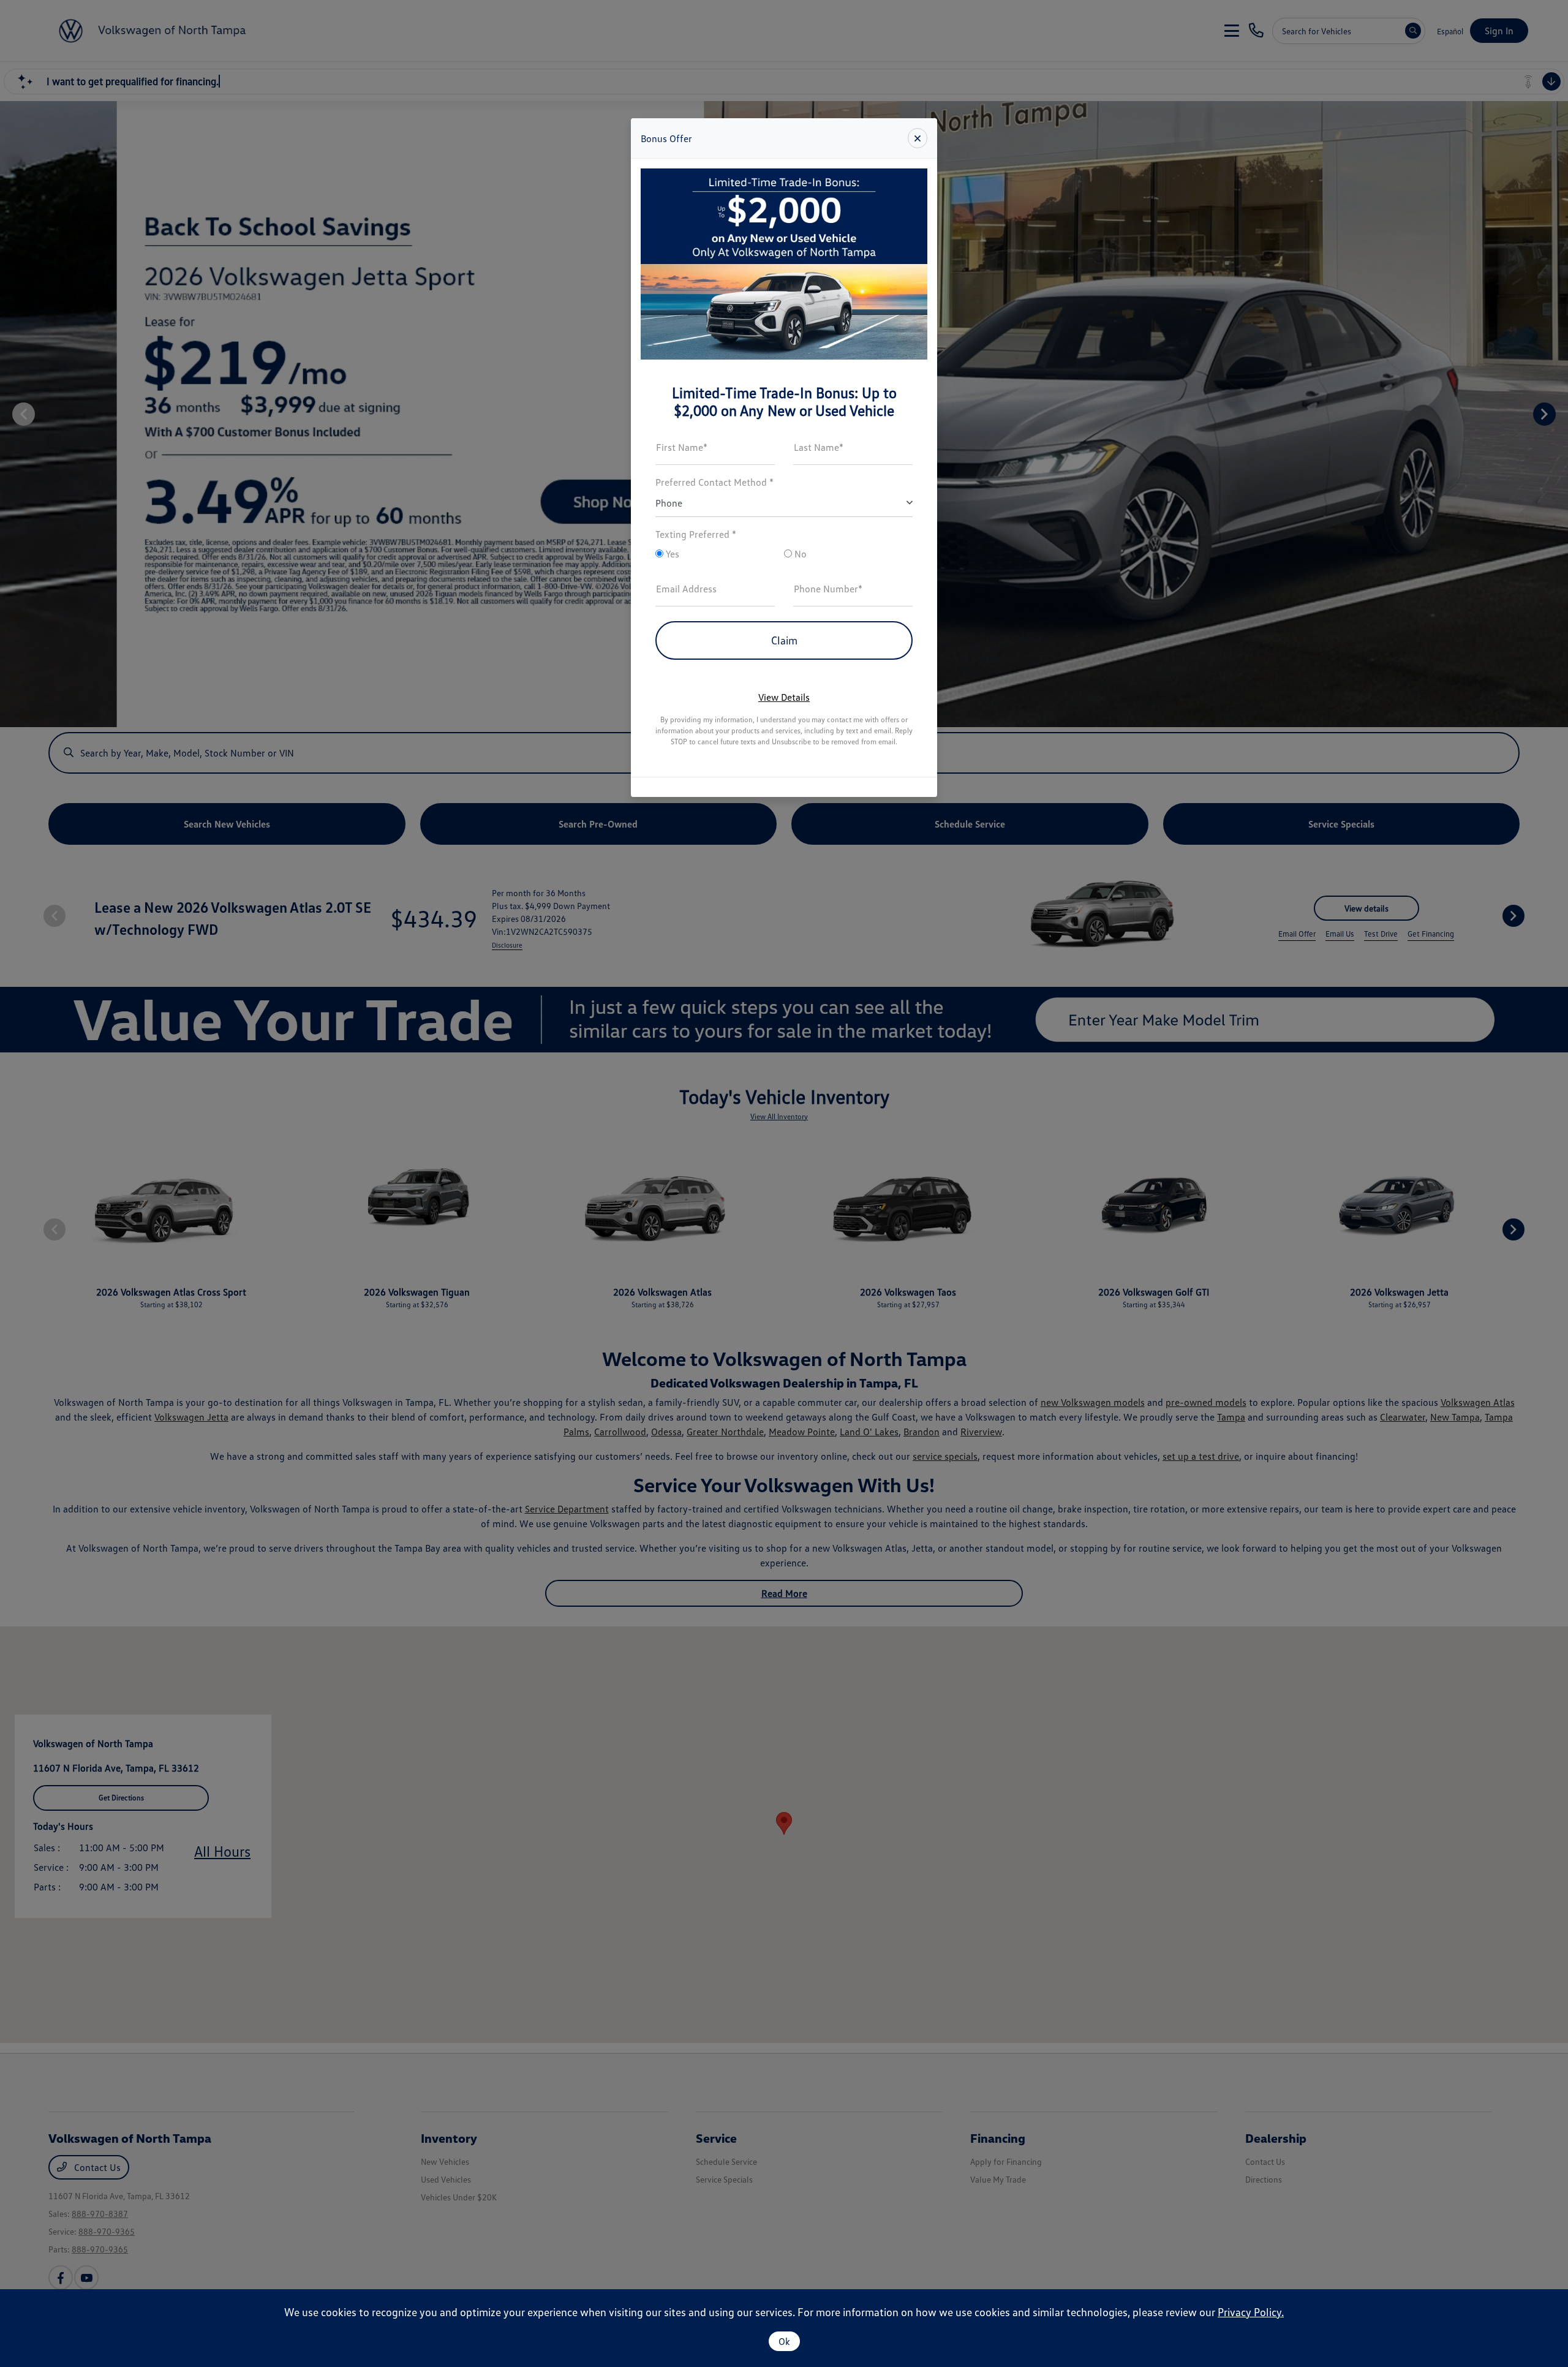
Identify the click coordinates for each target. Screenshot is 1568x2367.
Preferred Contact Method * (714, 482)
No (799, 554)
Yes (671, 554)
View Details (784, 697)
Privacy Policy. (1251, 2312)
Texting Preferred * (696, 534)
